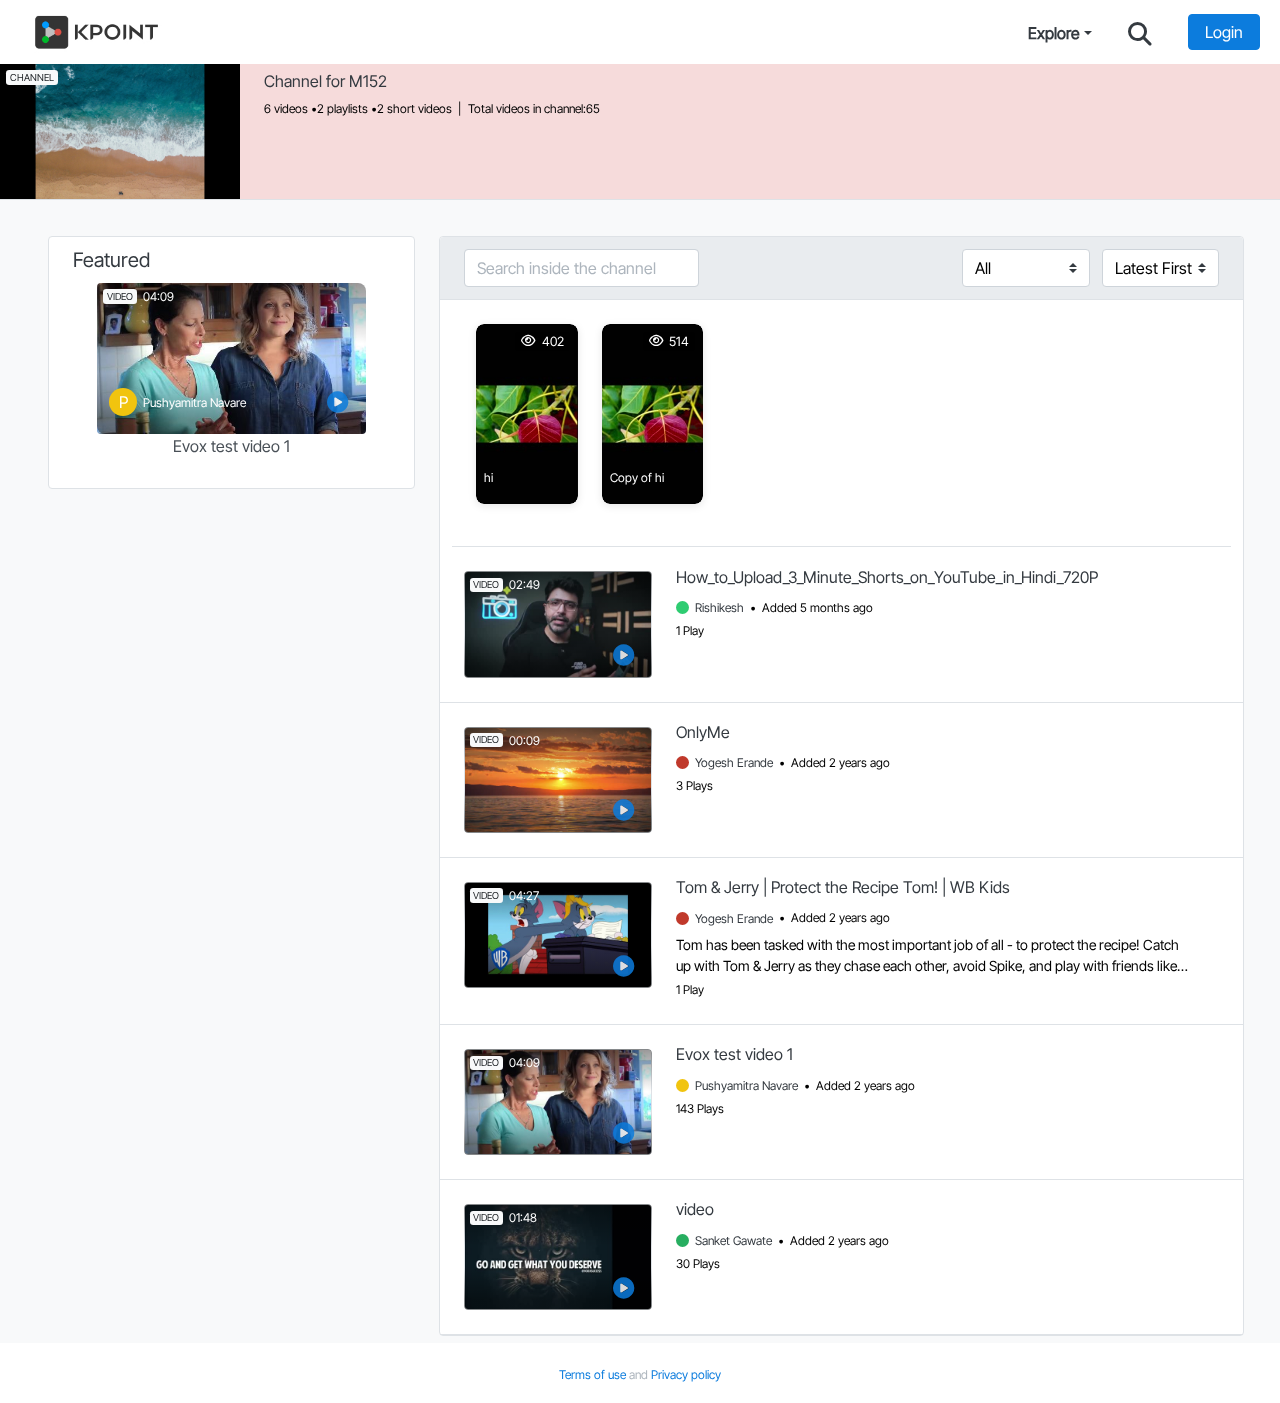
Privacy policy (686, 1374)
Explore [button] (1054, 33)
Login (1224, 32)
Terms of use (594, 1374)
